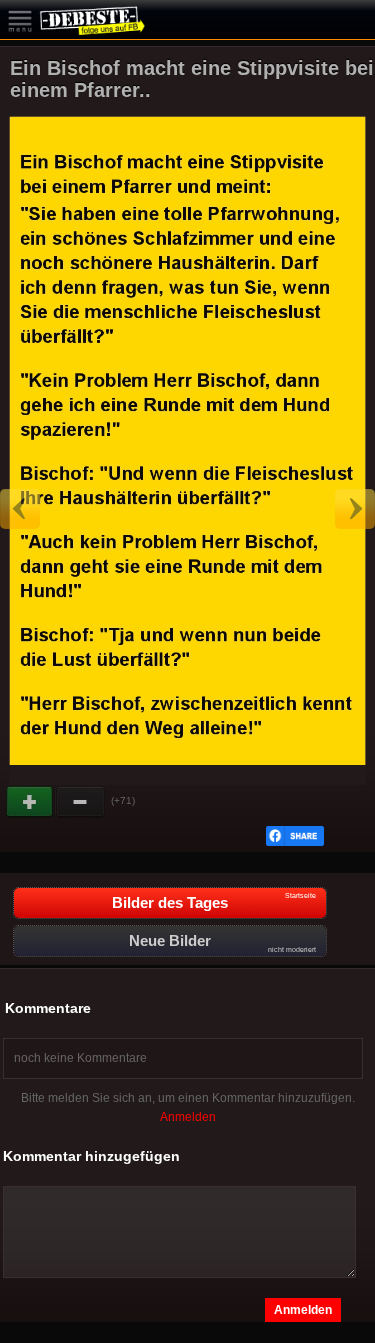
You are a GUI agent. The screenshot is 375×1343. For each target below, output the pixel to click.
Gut (31, 802)
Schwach (81, 802)
